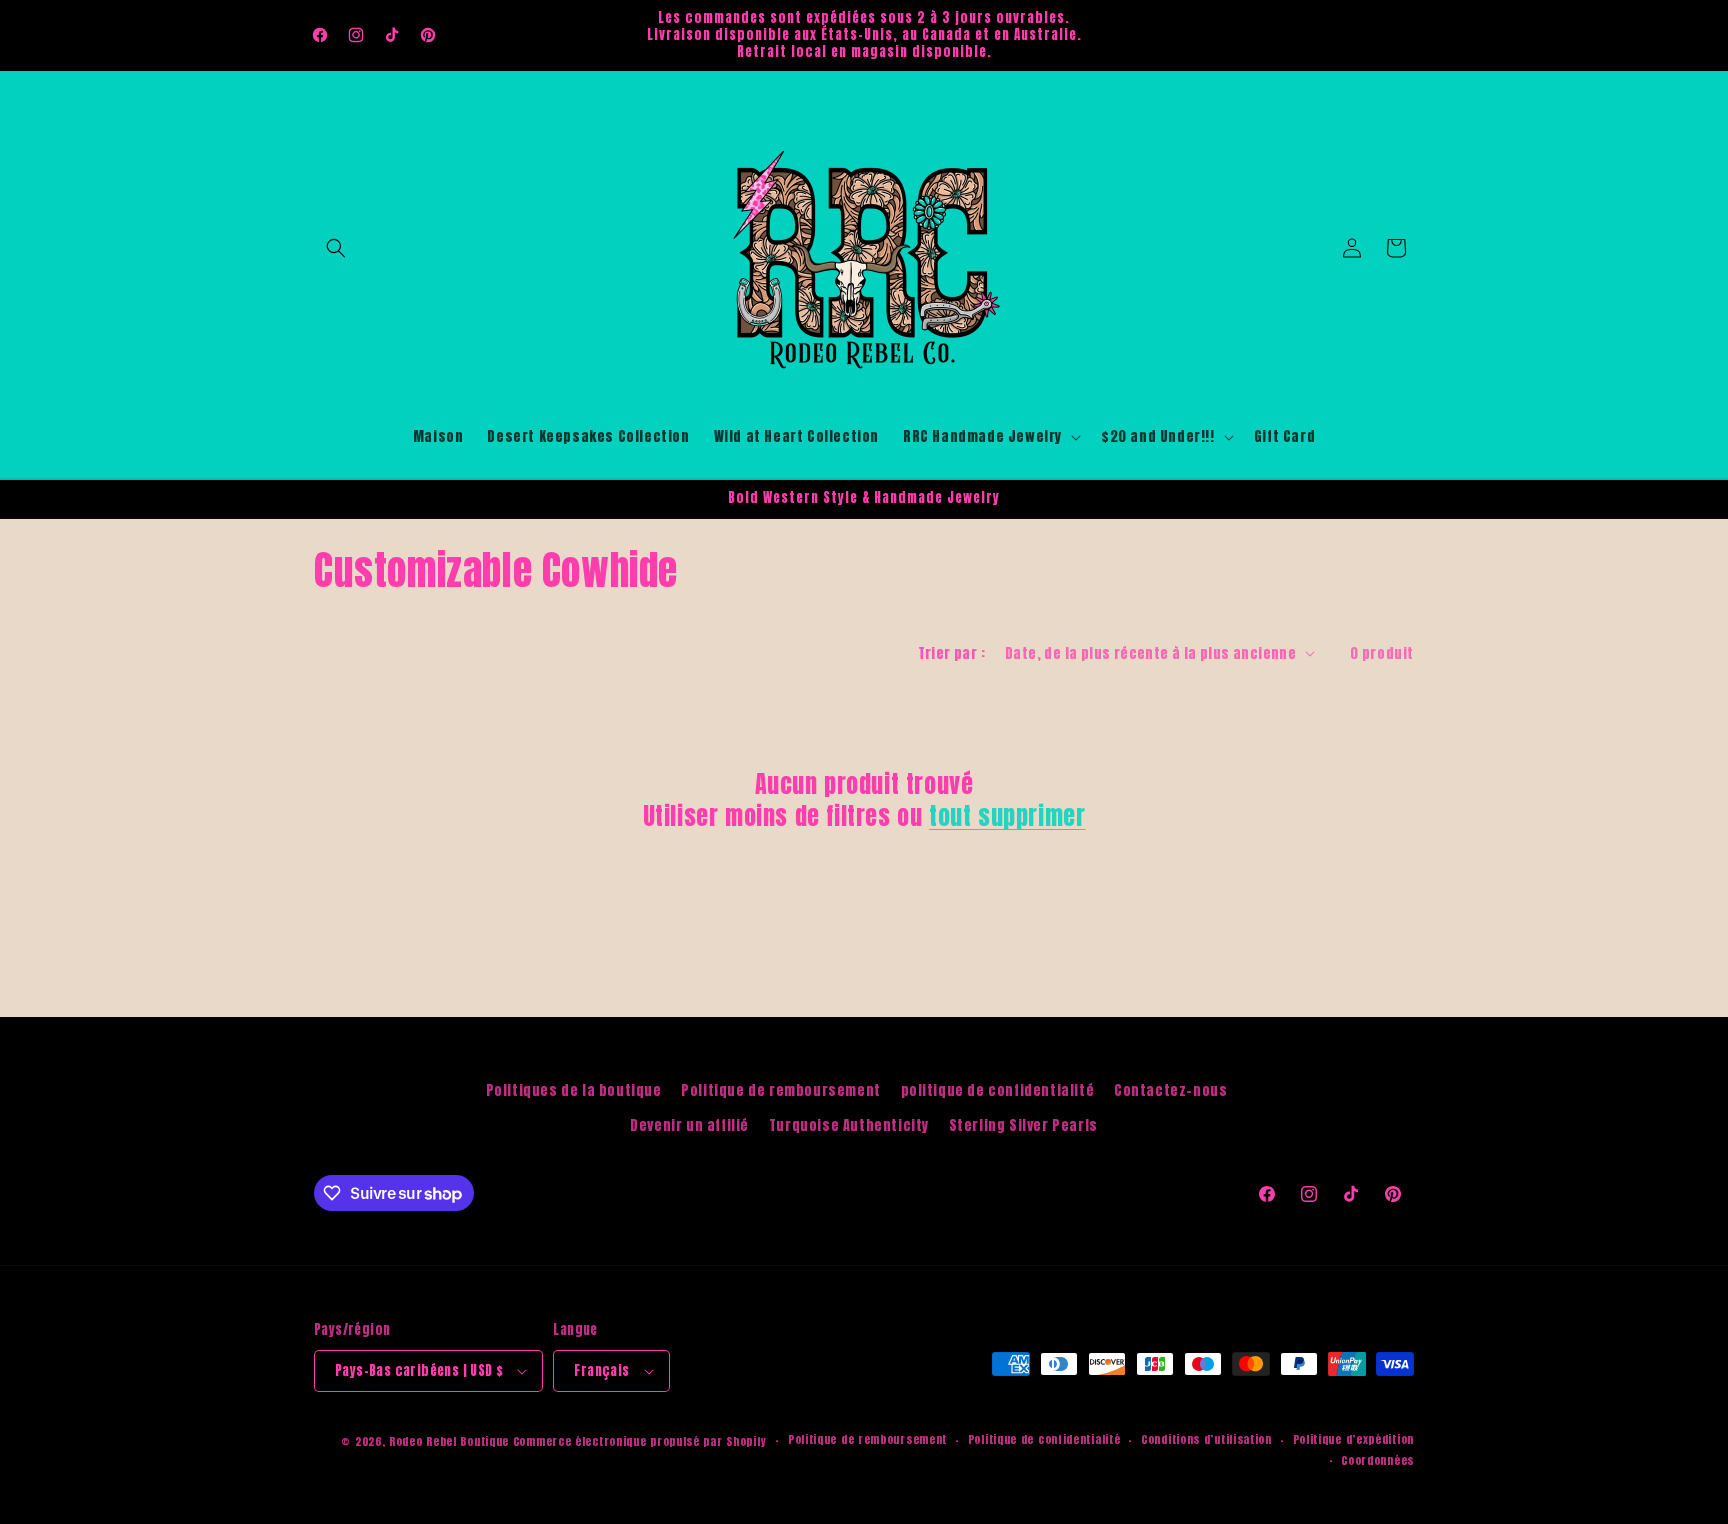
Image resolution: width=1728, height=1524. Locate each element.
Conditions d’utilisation (1206, 1440)
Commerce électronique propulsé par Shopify (640, 1441)
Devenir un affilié (689, 1125)
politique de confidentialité (998, 1090)
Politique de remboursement (781, 1090)
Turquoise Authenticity (849, 1125)
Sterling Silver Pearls (1023, 1125)
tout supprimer (1007, 815)
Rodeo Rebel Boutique (449, 1441)
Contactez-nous (1170, 1090)
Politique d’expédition (1353, 1440)
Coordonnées (1377, 1460)
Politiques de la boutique (574, 1090)
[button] (336, 248)
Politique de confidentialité (1044, 1440)
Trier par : (951, 653)
